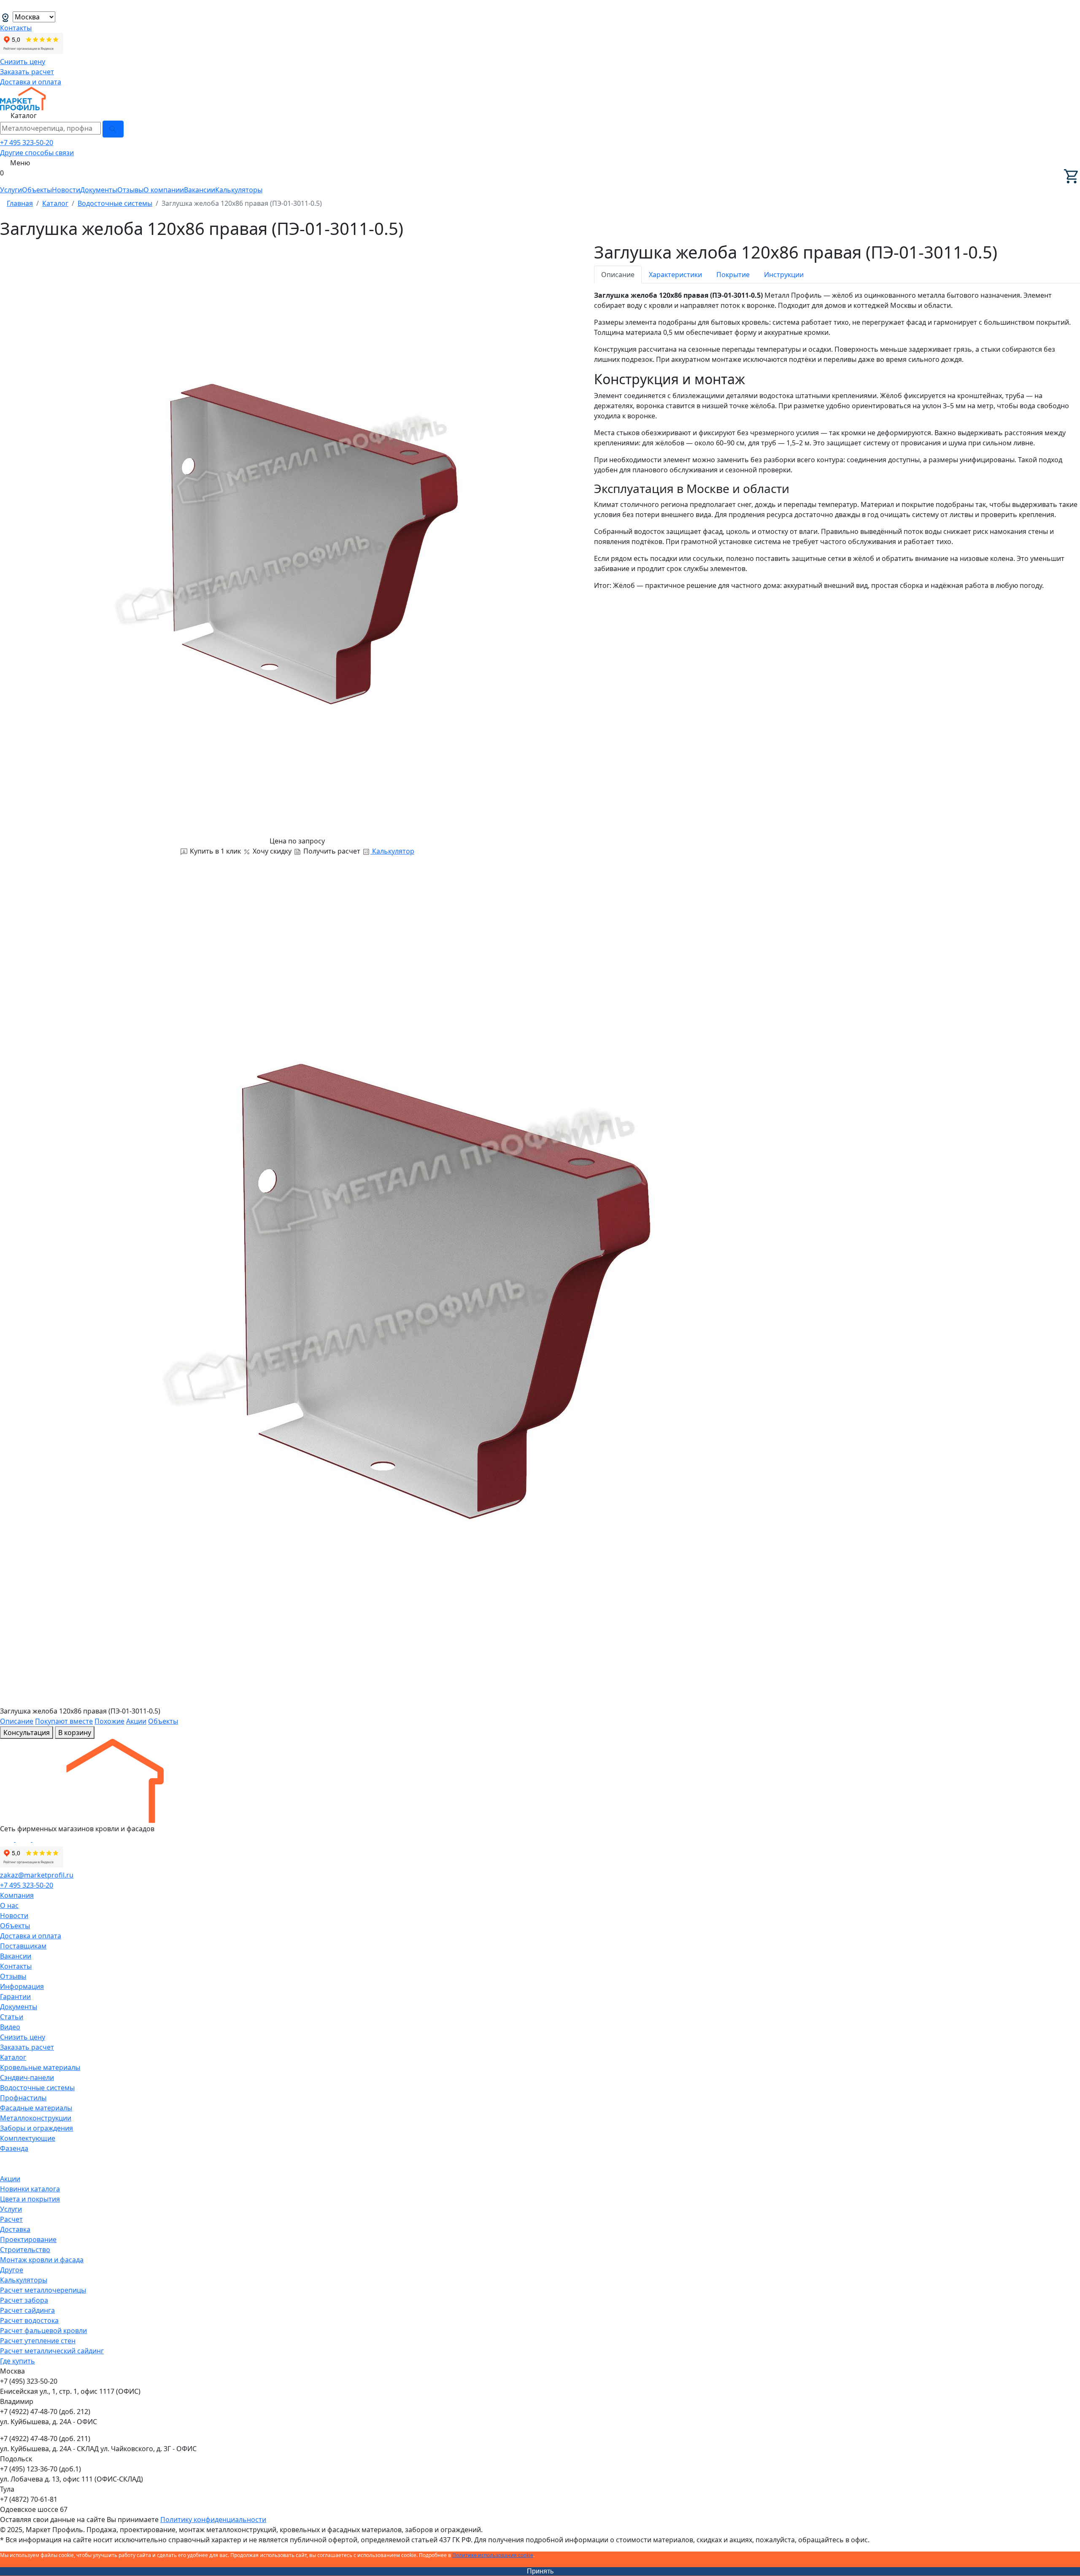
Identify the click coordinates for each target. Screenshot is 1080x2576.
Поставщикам (23, 1946)
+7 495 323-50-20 (27, 143)
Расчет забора (24, 2300)
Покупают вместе (64, 1721)
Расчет (11, 2219)
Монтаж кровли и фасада (42, 2260)
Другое (12, 2270)
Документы (99, 190)
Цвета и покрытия (30, 2199)
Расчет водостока (29, 2320)
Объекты (37, 190)
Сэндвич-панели (27, 2078)
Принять (540, 2571)
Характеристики (675, 275)
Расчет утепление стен (38, 2341)
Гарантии (15, 1997)
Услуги (11, 190)
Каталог (13, 2057)
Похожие (109, 1721)
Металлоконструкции (36, 2118)
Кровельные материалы (40, 2067)
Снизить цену (23, 62)
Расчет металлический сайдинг (52, 2351)
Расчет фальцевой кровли (43, 2331)
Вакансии (200, 190)
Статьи (12, 2017)
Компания (17, 1895)
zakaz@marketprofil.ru (37, 1875)
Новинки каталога (30, 2189)
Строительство (25, 2250)
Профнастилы (23, 2098)
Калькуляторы (239, 190)
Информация (22, 1986)
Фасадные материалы (36, 2108)
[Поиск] (113, 129)
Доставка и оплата (31, 82)
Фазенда (14, 2148)
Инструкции (784, 275)
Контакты (16, 28)
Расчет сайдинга (27, 2310)
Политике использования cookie (493, 2555)
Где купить (18, 2361)
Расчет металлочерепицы (43, 2290)
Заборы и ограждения (36, 2128)
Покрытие (733, 275)
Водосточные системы (37, 2088)
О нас (9, 1905)
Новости (66, 190)
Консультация (27, 1733)
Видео (10, 2027)
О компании (164, 190)
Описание (618, 275)
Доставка (15, 2229)
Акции (136, 1721)
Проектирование (28, 2239)
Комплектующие (28, 2138)
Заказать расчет (27, 72)
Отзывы (130, 190)
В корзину (75, 1733)
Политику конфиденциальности (213, 2519)
